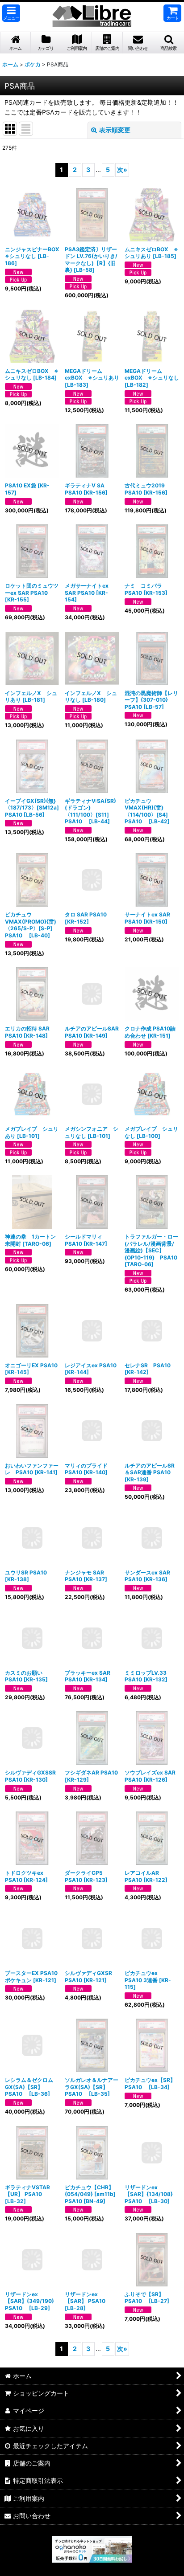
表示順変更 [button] (115, 130)
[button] (11, 13)
